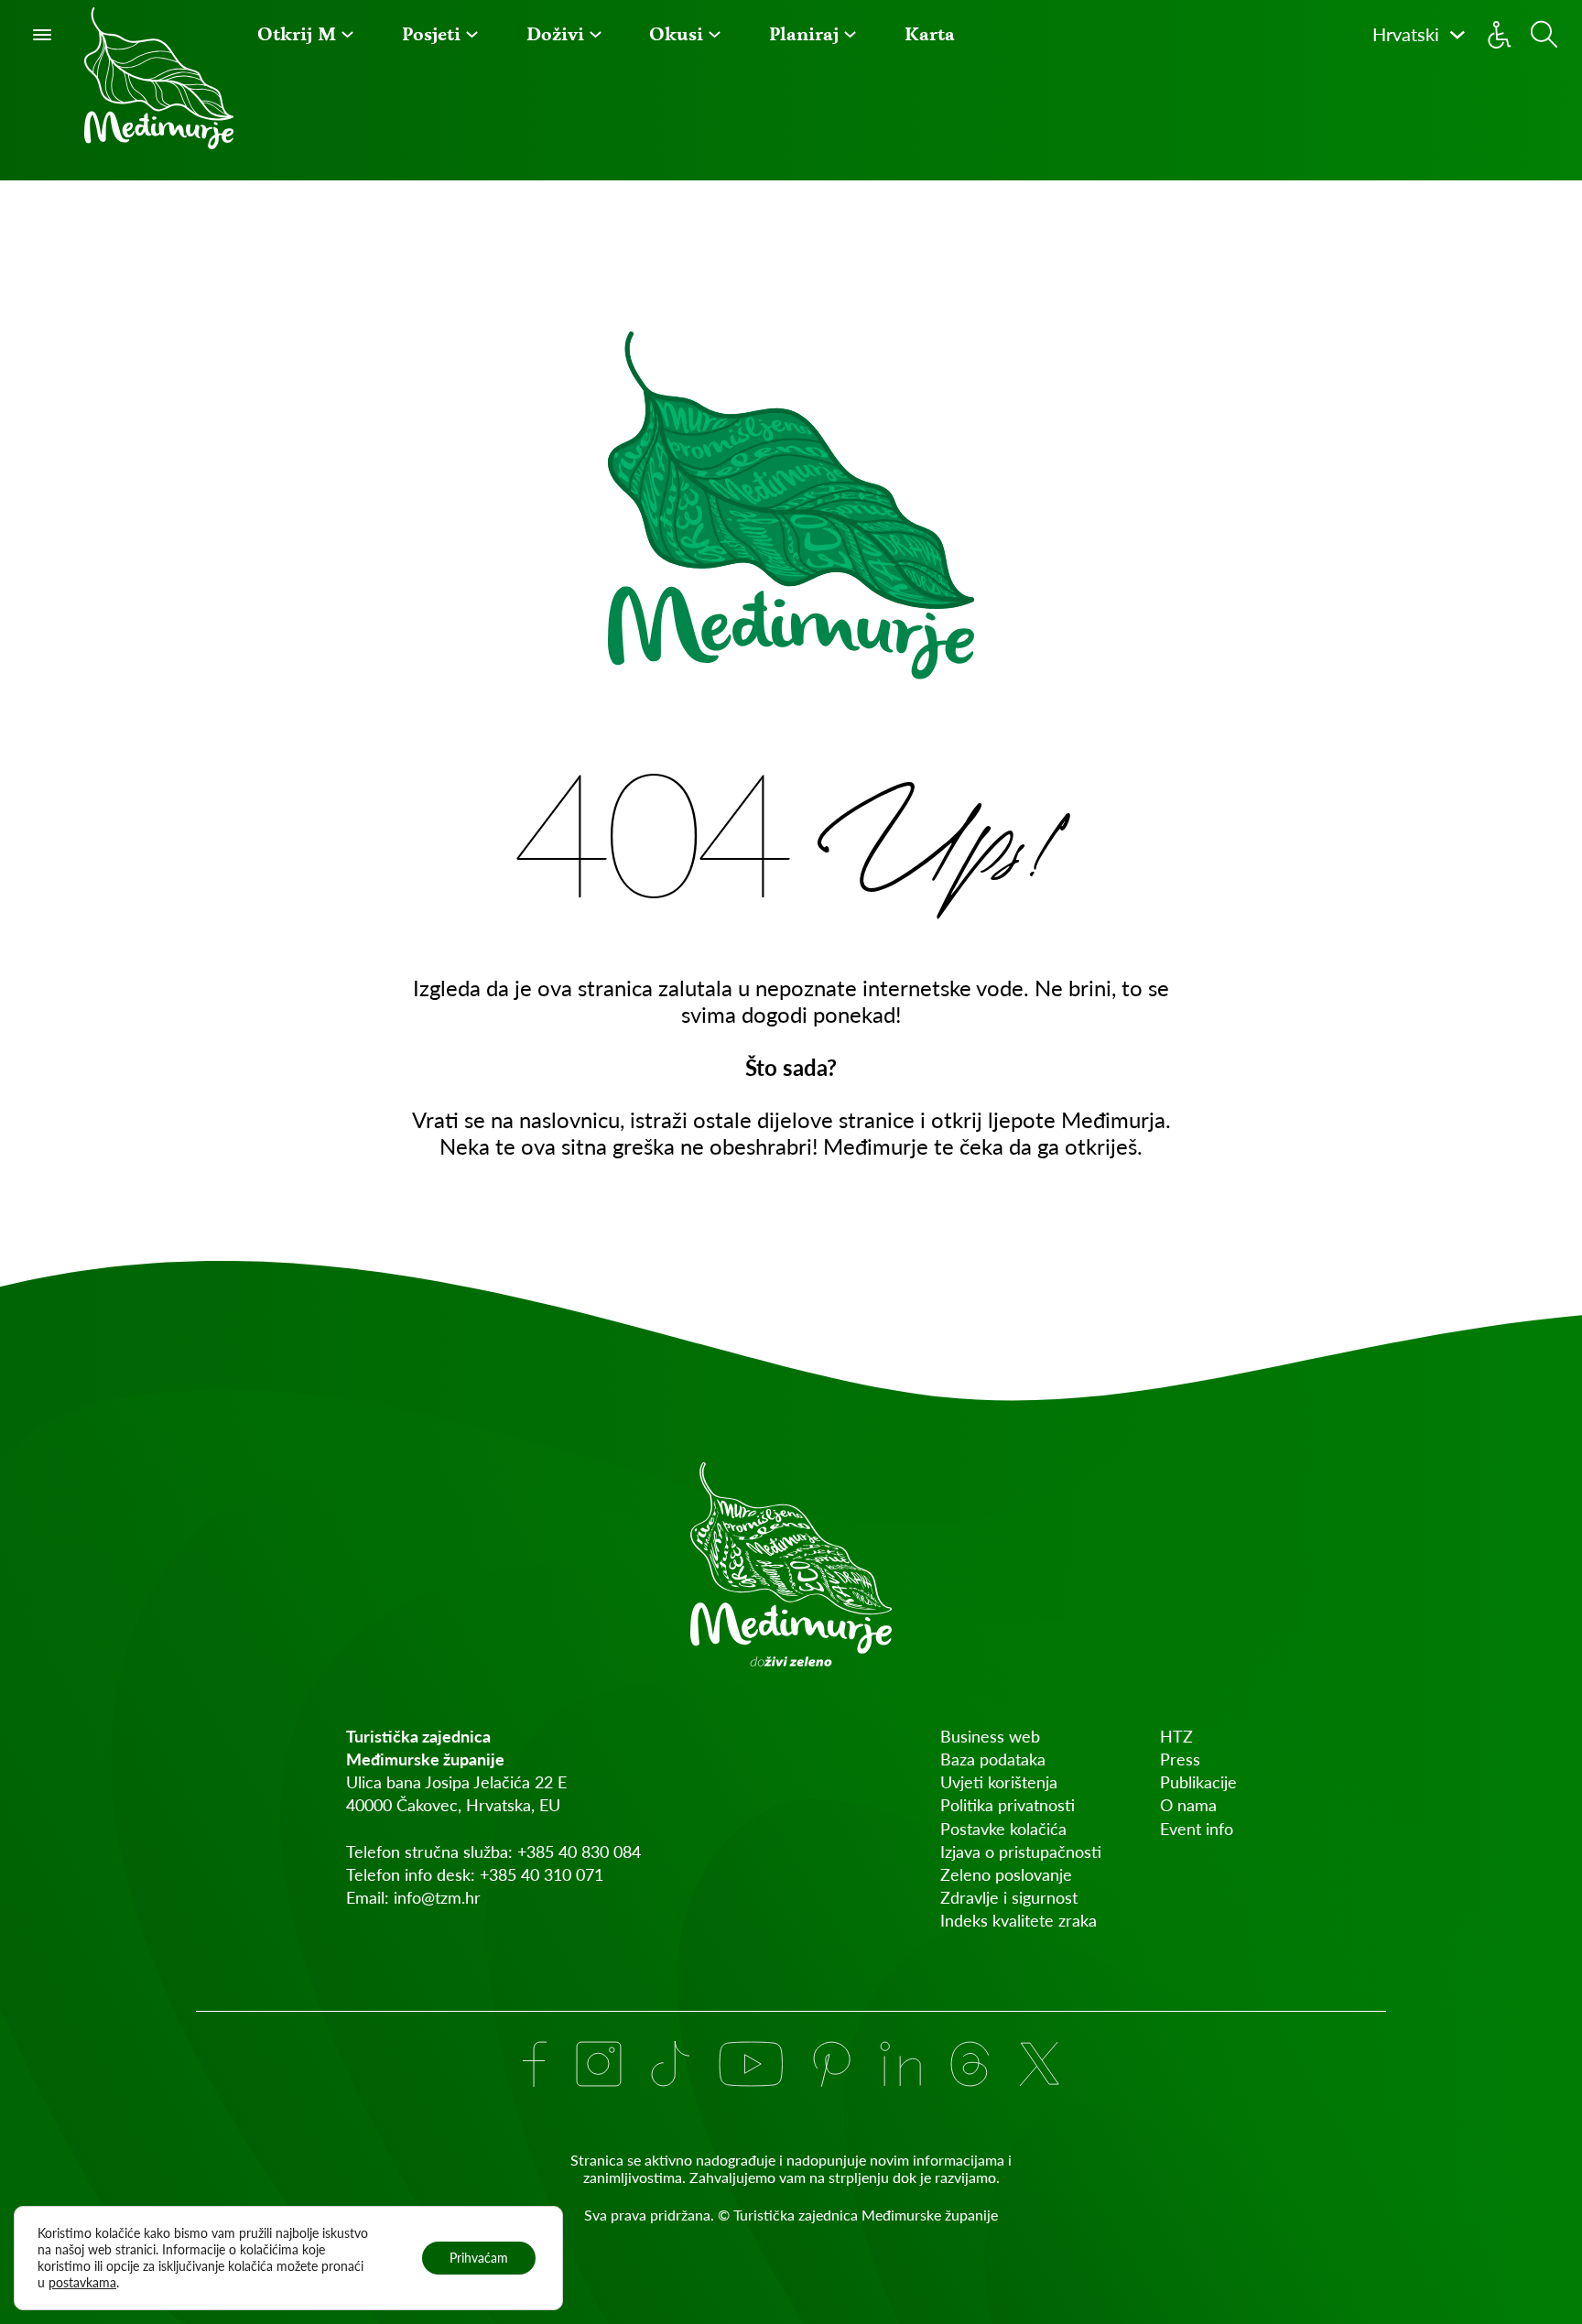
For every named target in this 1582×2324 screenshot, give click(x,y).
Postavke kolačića (1003, 1829)
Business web (990, 1736)
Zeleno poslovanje (1006, 1874)
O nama (1188, 1805)
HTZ (1176, 1736)
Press (1180, 1759)
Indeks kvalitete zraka (1019, 1920)
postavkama (82, 2282)
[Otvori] (42, 35)
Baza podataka (993, 1759)
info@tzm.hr (437, 1897)
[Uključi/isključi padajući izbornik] (347, 34)
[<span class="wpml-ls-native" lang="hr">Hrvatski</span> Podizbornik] (1457, 35)
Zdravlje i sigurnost (1009, 1897)
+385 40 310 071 (542, 1874)
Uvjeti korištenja (999, 1782)
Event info (1197, 1829)
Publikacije (1198, 1782)
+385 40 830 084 (579, 1852)
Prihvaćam (479, 2258)
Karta (930, 34)
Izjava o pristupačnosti (1021, 1852)
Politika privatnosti (1008, 1805)
